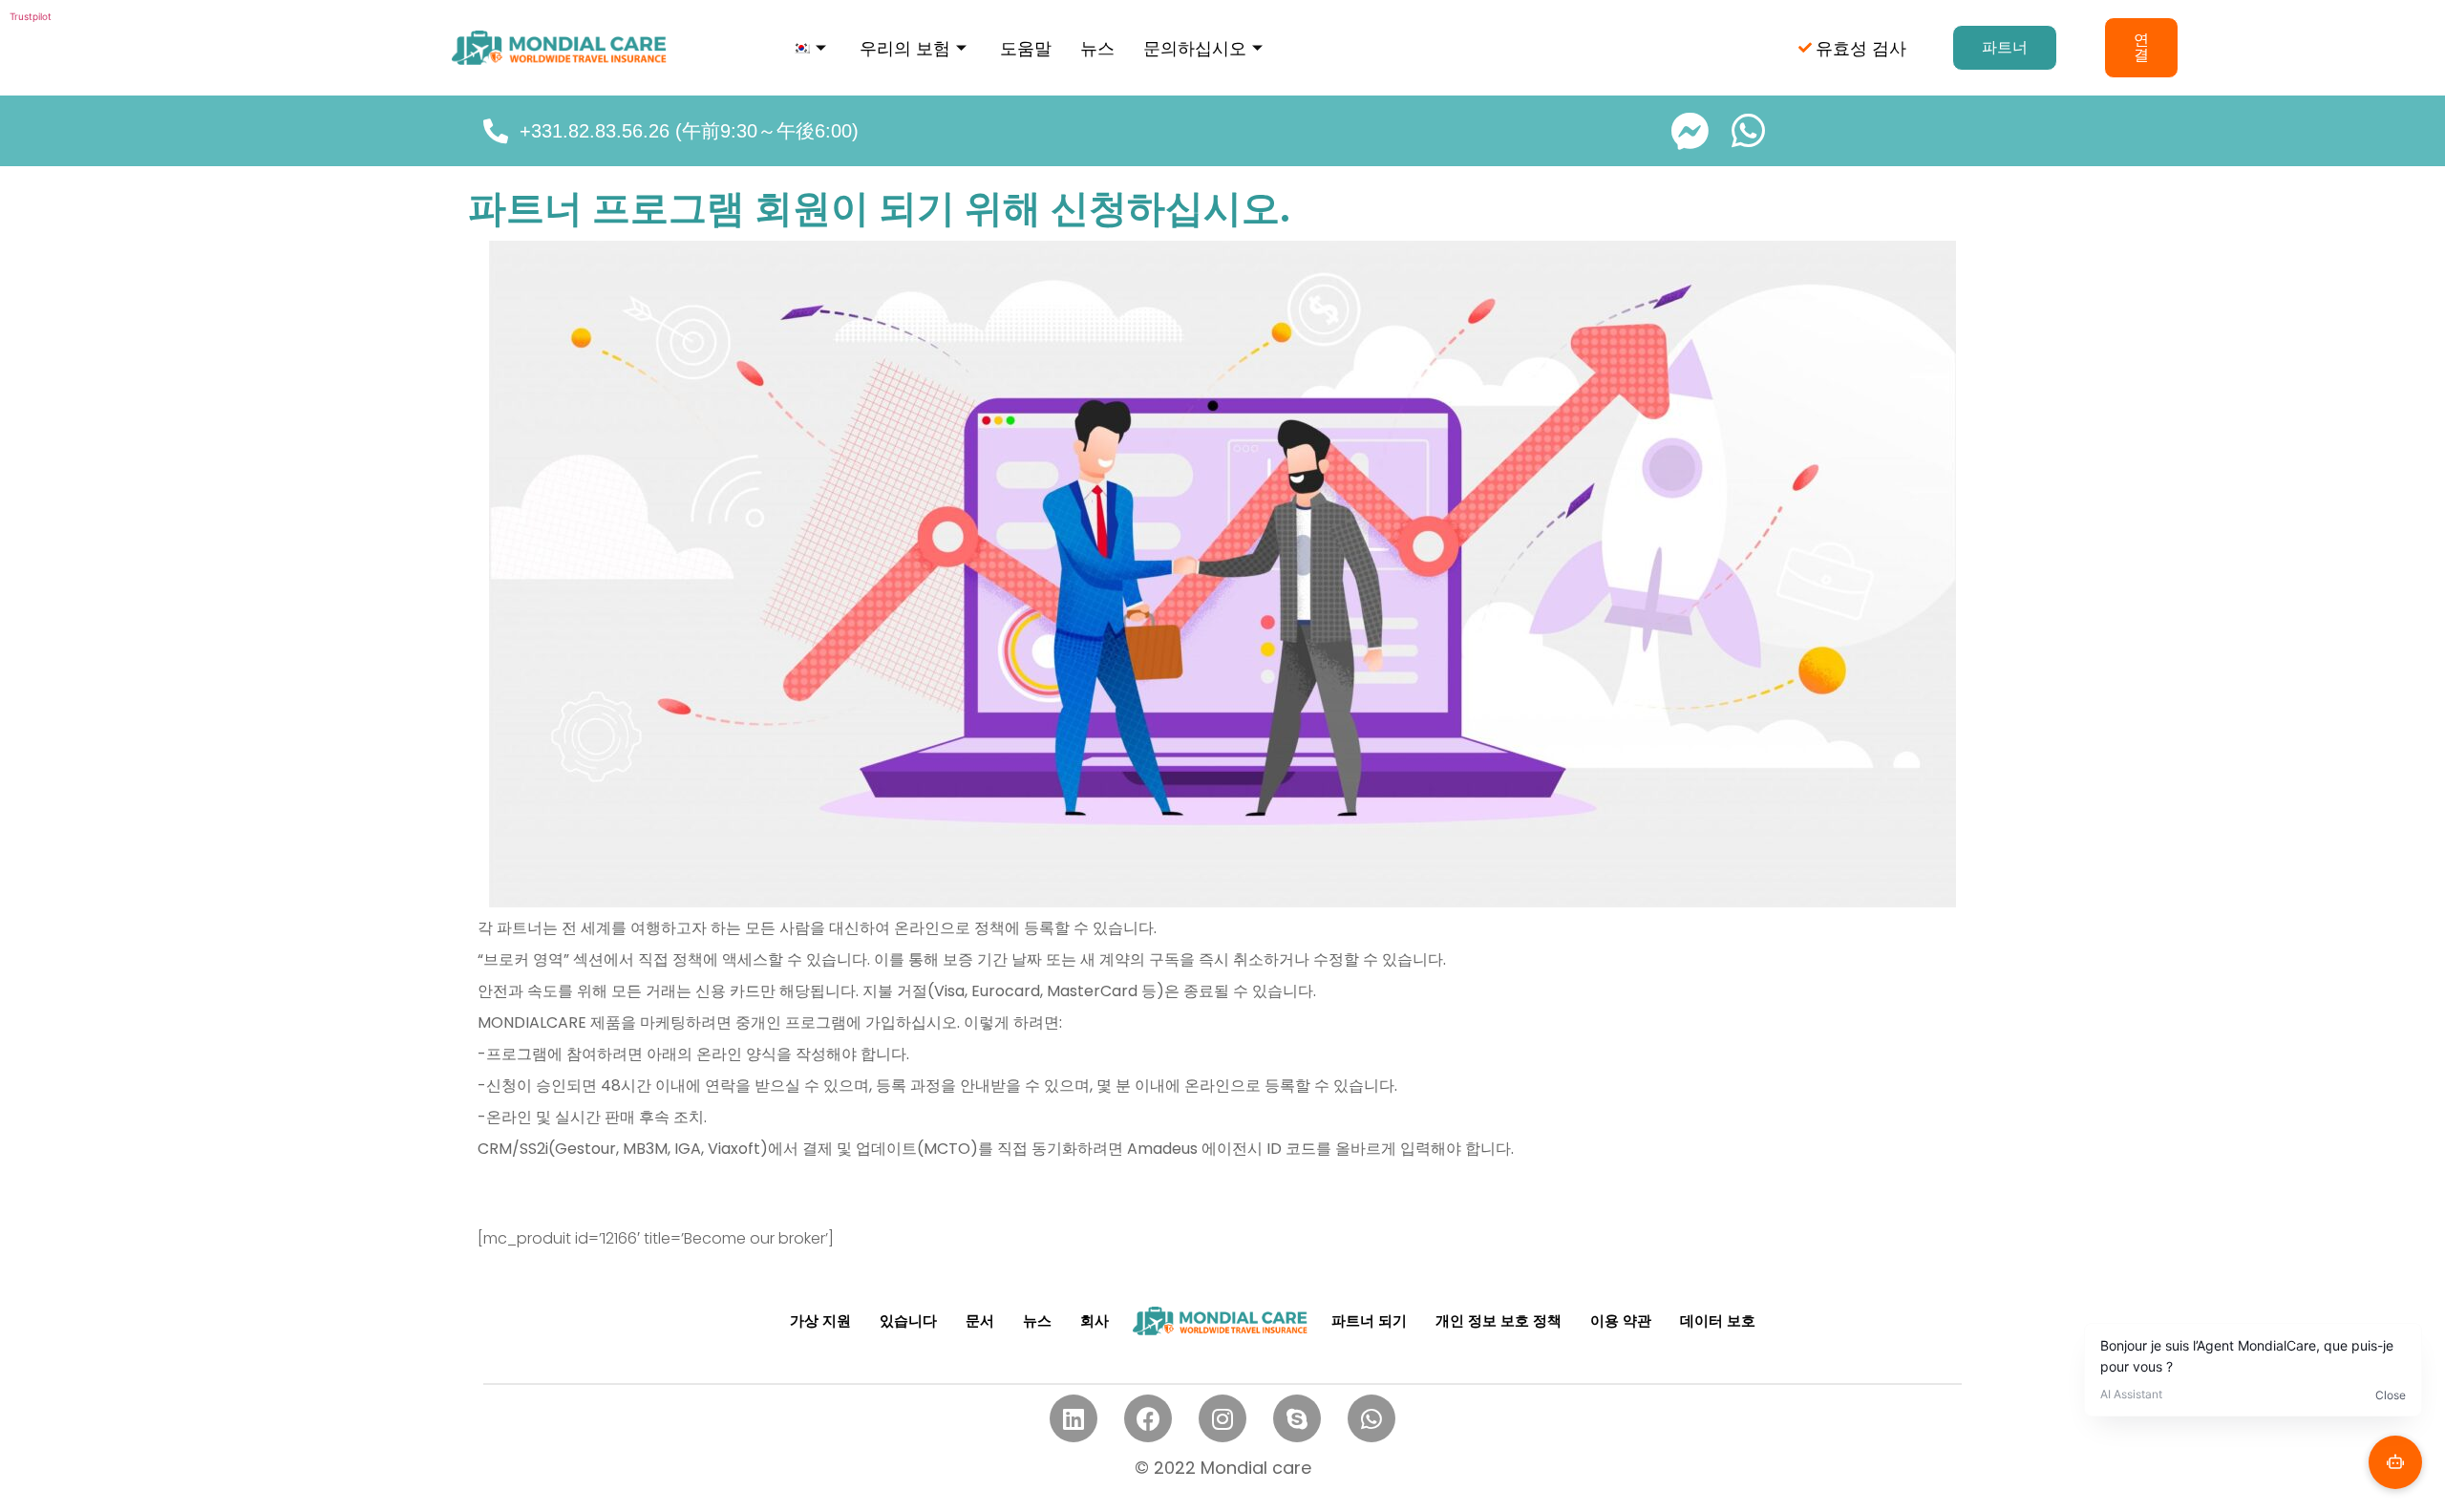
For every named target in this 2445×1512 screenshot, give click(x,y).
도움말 (1026, 48)
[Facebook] (1148, 1418)
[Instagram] (1222, 1418)
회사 (1095, 1320)
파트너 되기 (1369, 1320)
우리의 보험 (905, 48)
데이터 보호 (1718, 1320)
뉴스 (1097, 48)
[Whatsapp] (1371, 1418)
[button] (2005, 48)
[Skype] (1297, 1418)
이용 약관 (1621, 1320)
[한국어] (812, 48)
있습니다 (908, 1320)
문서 (980, 1320)
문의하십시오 (1195, 48)
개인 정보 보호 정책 (1499, 1320)
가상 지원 (820, 1320)
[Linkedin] (1074, 1418)
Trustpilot (31, 16)
